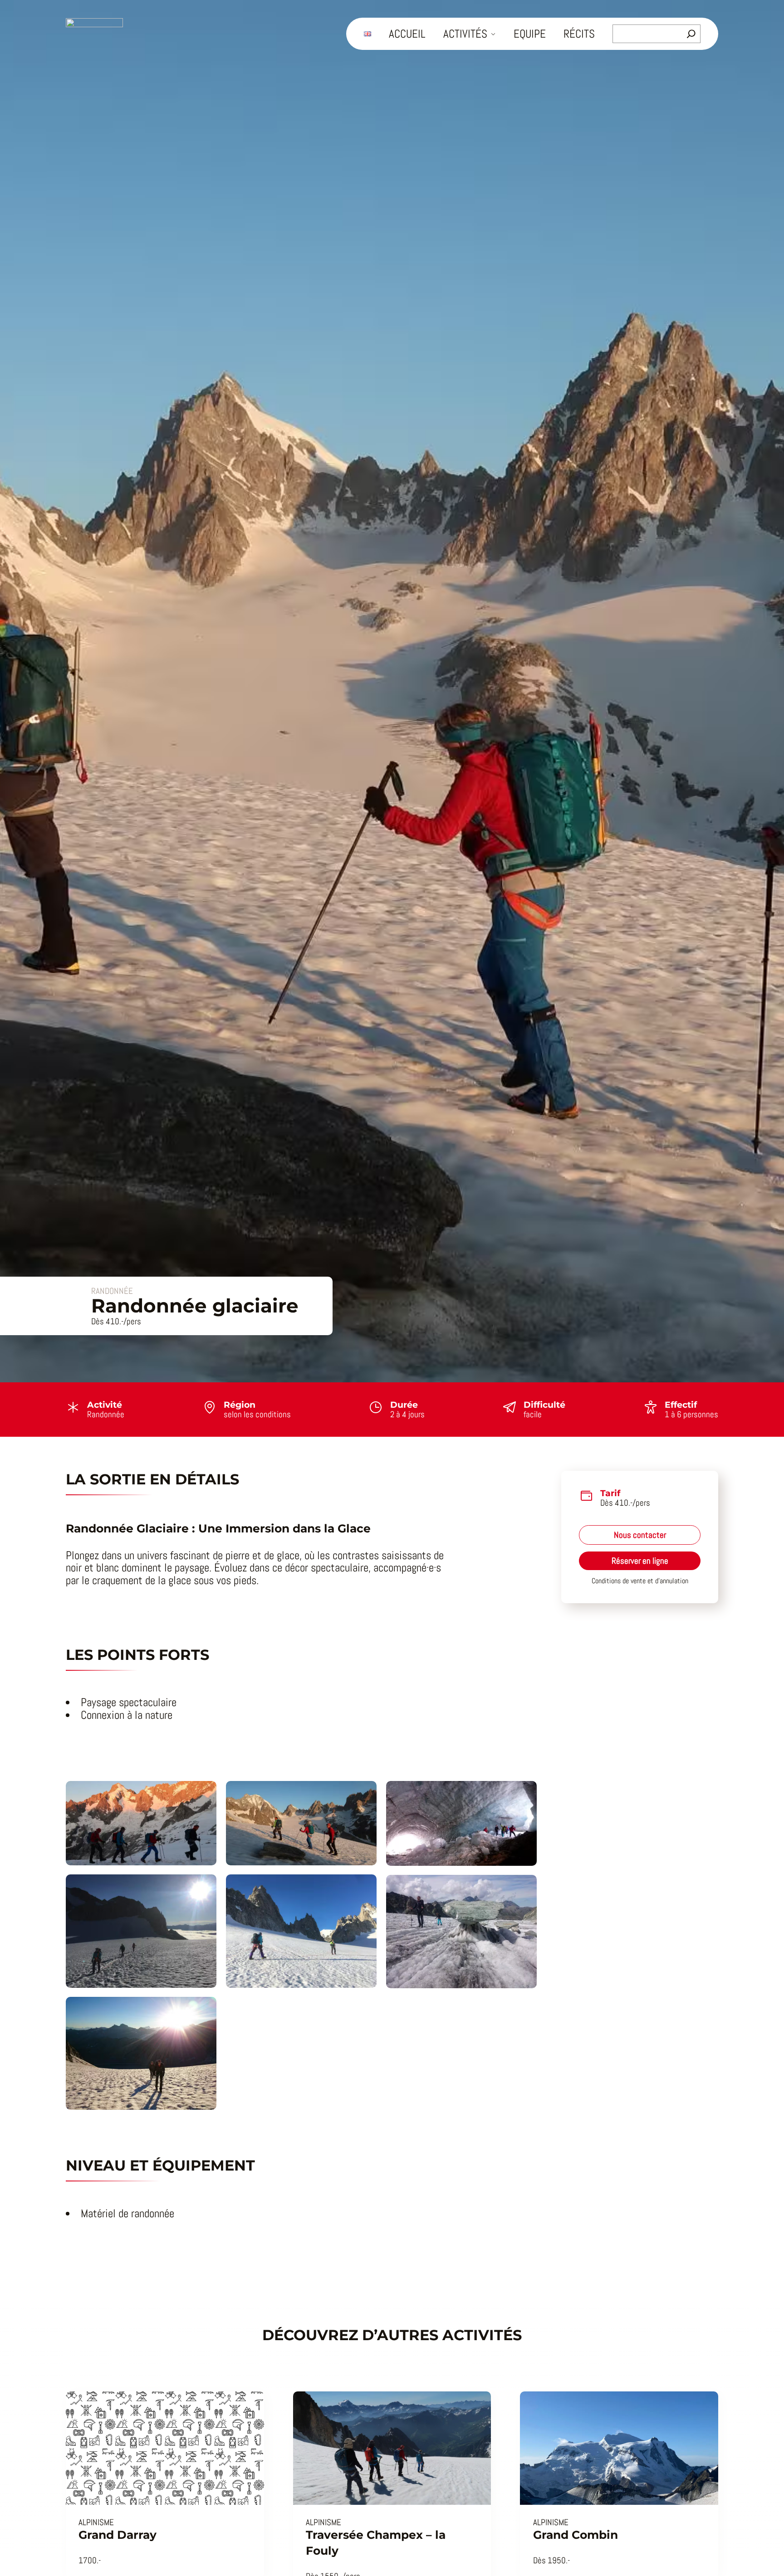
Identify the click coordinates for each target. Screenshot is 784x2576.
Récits (579, 34)
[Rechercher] (691, 34)
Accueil (407, 34)
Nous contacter (640, 1535)
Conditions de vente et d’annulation (640, 1581)
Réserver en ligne (640, 1561)
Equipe (530, 34)
